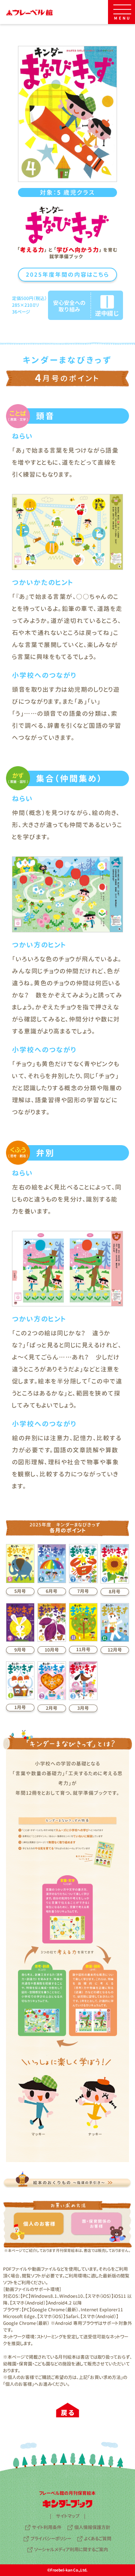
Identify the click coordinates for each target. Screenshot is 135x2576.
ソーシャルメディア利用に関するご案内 (71, 2549)
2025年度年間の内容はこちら (67, 275)
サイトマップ (68, 2516)
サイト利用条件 (47, 2527)
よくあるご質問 (98, 2539)
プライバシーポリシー (51, 2539)
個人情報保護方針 (92, 2527)
